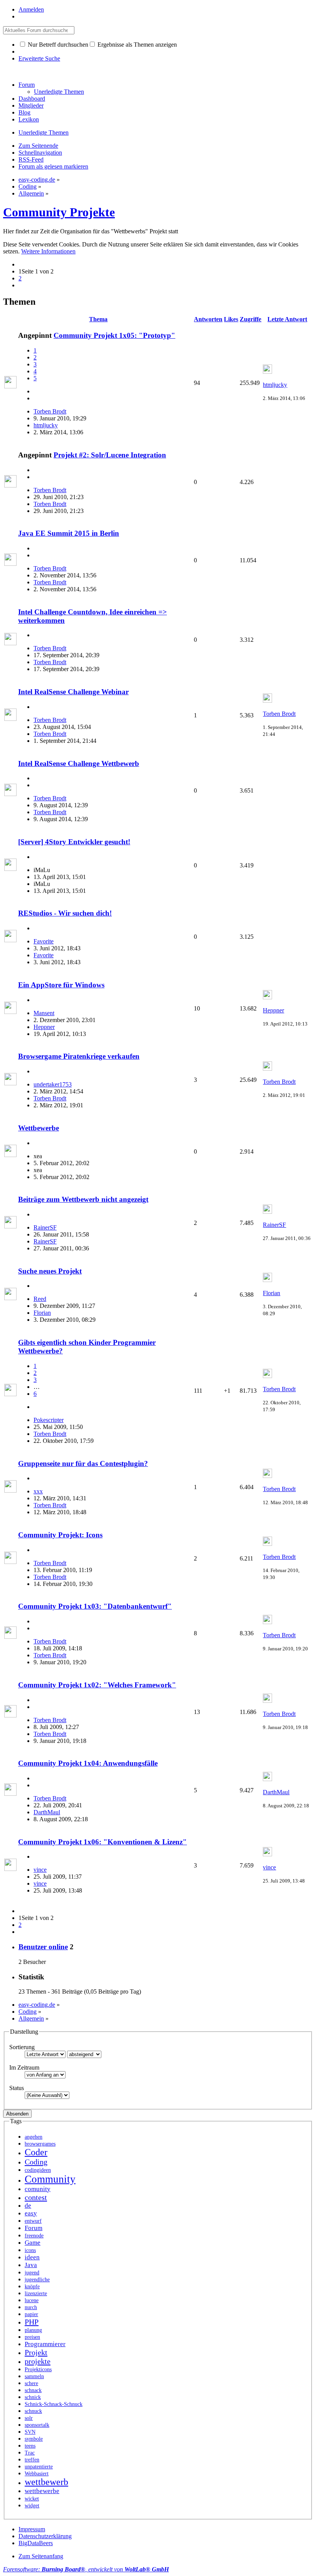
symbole (34, 2439)
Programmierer (45, 2344)
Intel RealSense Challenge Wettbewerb (79, 763)
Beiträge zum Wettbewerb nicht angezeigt (83, 1199)
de (28, 2206)
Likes (231, 319)
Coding (36, 2162)
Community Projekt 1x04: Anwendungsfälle (88, 1763)
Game (33, 2243)
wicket (32, 2499)
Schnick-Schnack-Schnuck (54, 2404)
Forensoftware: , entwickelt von (86, 2569)
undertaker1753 (53, 1084)
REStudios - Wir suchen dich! (65, 913)
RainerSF (45, 1227)
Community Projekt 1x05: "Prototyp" (114, 335)
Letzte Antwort (287, 319)
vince (40, 1870)
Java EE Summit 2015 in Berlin (69, 533)
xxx (38, 1491)
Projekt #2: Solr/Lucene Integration (110, 455)
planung (33, 2330)
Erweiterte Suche (39, 58)
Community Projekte (59, 212)
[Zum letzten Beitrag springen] (267, 372)
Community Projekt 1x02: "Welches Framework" (97, 1685)
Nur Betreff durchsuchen (57, 45)
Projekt (36, 2352)
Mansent (44, 1013)
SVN (30, 2432)
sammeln (34, 2376)
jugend (32, 2273)
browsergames (40, 2144)
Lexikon (29, 119)
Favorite (44, 941)
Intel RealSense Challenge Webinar (73, 692)
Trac (30, 2453)
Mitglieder (31, 105)
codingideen (38, 2170)
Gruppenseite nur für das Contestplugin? (83, 1463)
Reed (40, 1299)
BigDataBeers (36, 2543)
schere (31, 2383)
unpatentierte (39, 2467)
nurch (31, 2307)
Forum (27, 85)
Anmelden (31, 9)
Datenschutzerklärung (45, 2536)
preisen (32, 2337)
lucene (32, 2300)
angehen (34, 2137)
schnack (33, 2390)
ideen (32, 2257)
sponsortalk (37, 2425)
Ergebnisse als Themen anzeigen (136, 45)
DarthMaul (47, 1812)
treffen (32, 2460)
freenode (34, 2236)
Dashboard (32, 99)
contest (36, 2197)
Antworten (208, 319)
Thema (98, 319)
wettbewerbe (42, 2491)
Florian (42, 1313)
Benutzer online (43, 1947)
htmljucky (46, 425)
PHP (32, 2322)
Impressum (32, 2529)
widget (32, 2506)
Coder (36, 2152)
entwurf (33, 2221)
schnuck (33, 2411)
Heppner (44, 1027)
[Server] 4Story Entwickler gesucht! (74, 842)
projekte (38, 2361)
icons (30, 2250)
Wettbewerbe (39, 1128)
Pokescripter (49, 1420)
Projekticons (38, 2369)
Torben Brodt (50, 411)
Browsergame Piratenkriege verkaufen (79, 1056)
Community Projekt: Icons (60, 1535)
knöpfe (32, 2287)
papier (31, 2314)
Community (50, 2179)
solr (29, 2418)
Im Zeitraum (24, 2067)
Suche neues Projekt (50, 1271)
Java (31, 2265)
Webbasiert (37, 2474)
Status (17, 2088)
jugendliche (37, 2280)
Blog (24, 112)
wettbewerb (46, 2482)
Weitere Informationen (48, 251)
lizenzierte (36, 2293)
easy (31, 2213)
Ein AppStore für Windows (61, 985)
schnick (33, 2397)
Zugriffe (250, 319)
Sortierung (22, 2047)
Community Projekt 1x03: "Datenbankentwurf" (95, 1606)
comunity (38, 2189)
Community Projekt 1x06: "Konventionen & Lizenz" (103, 1842)
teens (30, 2446)
